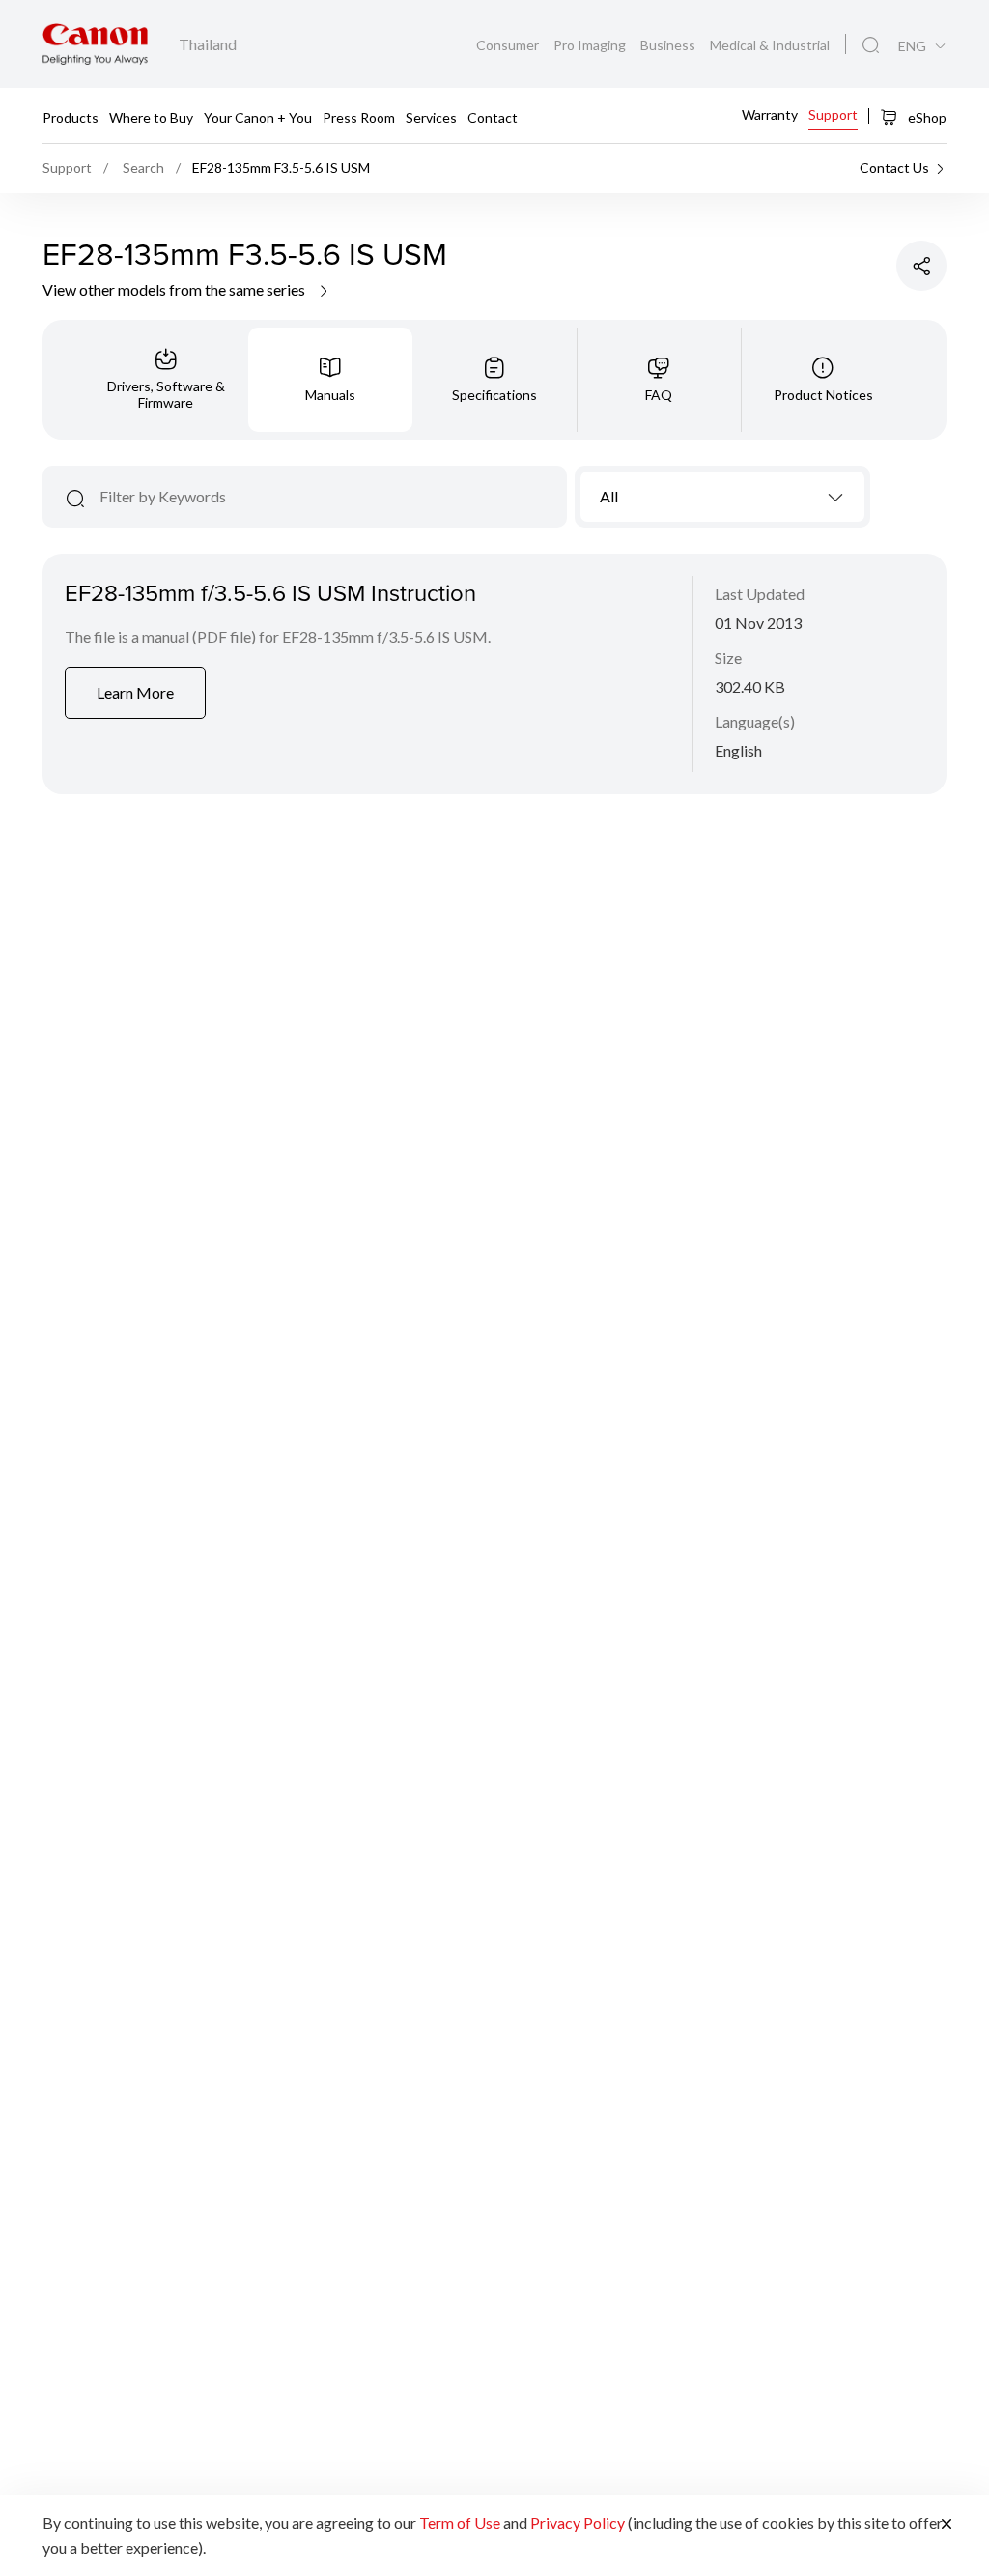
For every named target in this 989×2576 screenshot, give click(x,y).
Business (669, 45)
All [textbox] (609, 496)
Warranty (770, 114)
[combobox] (723, 497)
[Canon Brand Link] (95, 44)
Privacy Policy (578, 2522)
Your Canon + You (258, 116)
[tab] (166, 380)
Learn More (135, 692)
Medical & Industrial (770, 45)
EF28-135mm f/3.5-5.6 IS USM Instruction (270, 592)
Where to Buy (151, 116)
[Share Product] (921, 266)
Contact (493, 116)
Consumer (509, 45)
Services (431, 116)
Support (833, 114)
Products (71, 116)
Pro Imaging (591, 45)
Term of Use (460, 2522)
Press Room (359, 116)
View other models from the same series (175, 289)
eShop (926, 117)
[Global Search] (871, 45)
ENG (912, 46)
